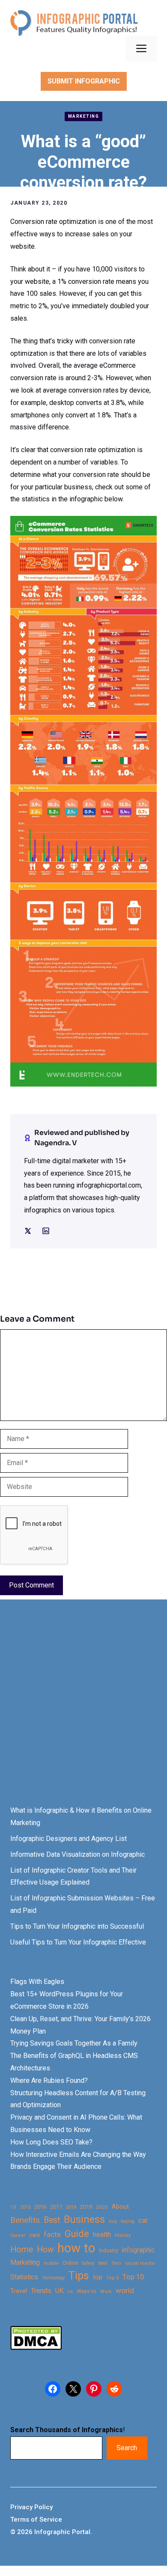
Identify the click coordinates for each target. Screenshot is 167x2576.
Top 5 (112, 2278)
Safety (88, 2263)
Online (70, 2263)
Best (52, 2220)
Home (22, 2250)
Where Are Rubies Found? (49, 2080)
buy (113, 2221)
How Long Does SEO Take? (51, 2142)
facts (52, 2234)
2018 (71, 2207)
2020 (102, 2207)
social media (140, 2263)
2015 (25, 2207)
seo (103, 2263)
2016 (40, 2207)
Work (106, 2292)
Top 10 (133, 2277)
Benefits (25, 2220)
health (102, 2235)
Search (127, 2448)
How (45, 2250)
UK (60, 2291)
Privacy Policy (31, 2507)
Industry (109, 2251)
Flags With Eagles (37, 1982)
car (143, 2220)
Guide (77, 2234)
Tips (79, 2276)
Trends (41, 2291)
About (120, 2207)
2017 (56, 2207)
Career (18, 2235)
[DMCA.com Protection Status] (36, 2348)
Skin (116, 2263)
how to (76, 2248)
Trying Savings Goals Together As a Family (74, 2043)
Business (84, 2220)
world (125, 2290)
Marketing (84, 116)
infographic (138, 2250)
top (98, 2277)
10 (13, 2207)
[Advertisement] (83, 1710)
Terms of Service (36, 2519)
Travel (19, 2291)
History (123, 2235)
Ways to (86, 2291)
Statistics (24, 2277)
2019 (86, 2207)
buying (128, 2221)
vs (70, 2291)
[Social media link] (28, 1231)
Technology (53, 2278)
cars (34, 2235)
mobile (51, 2263)
